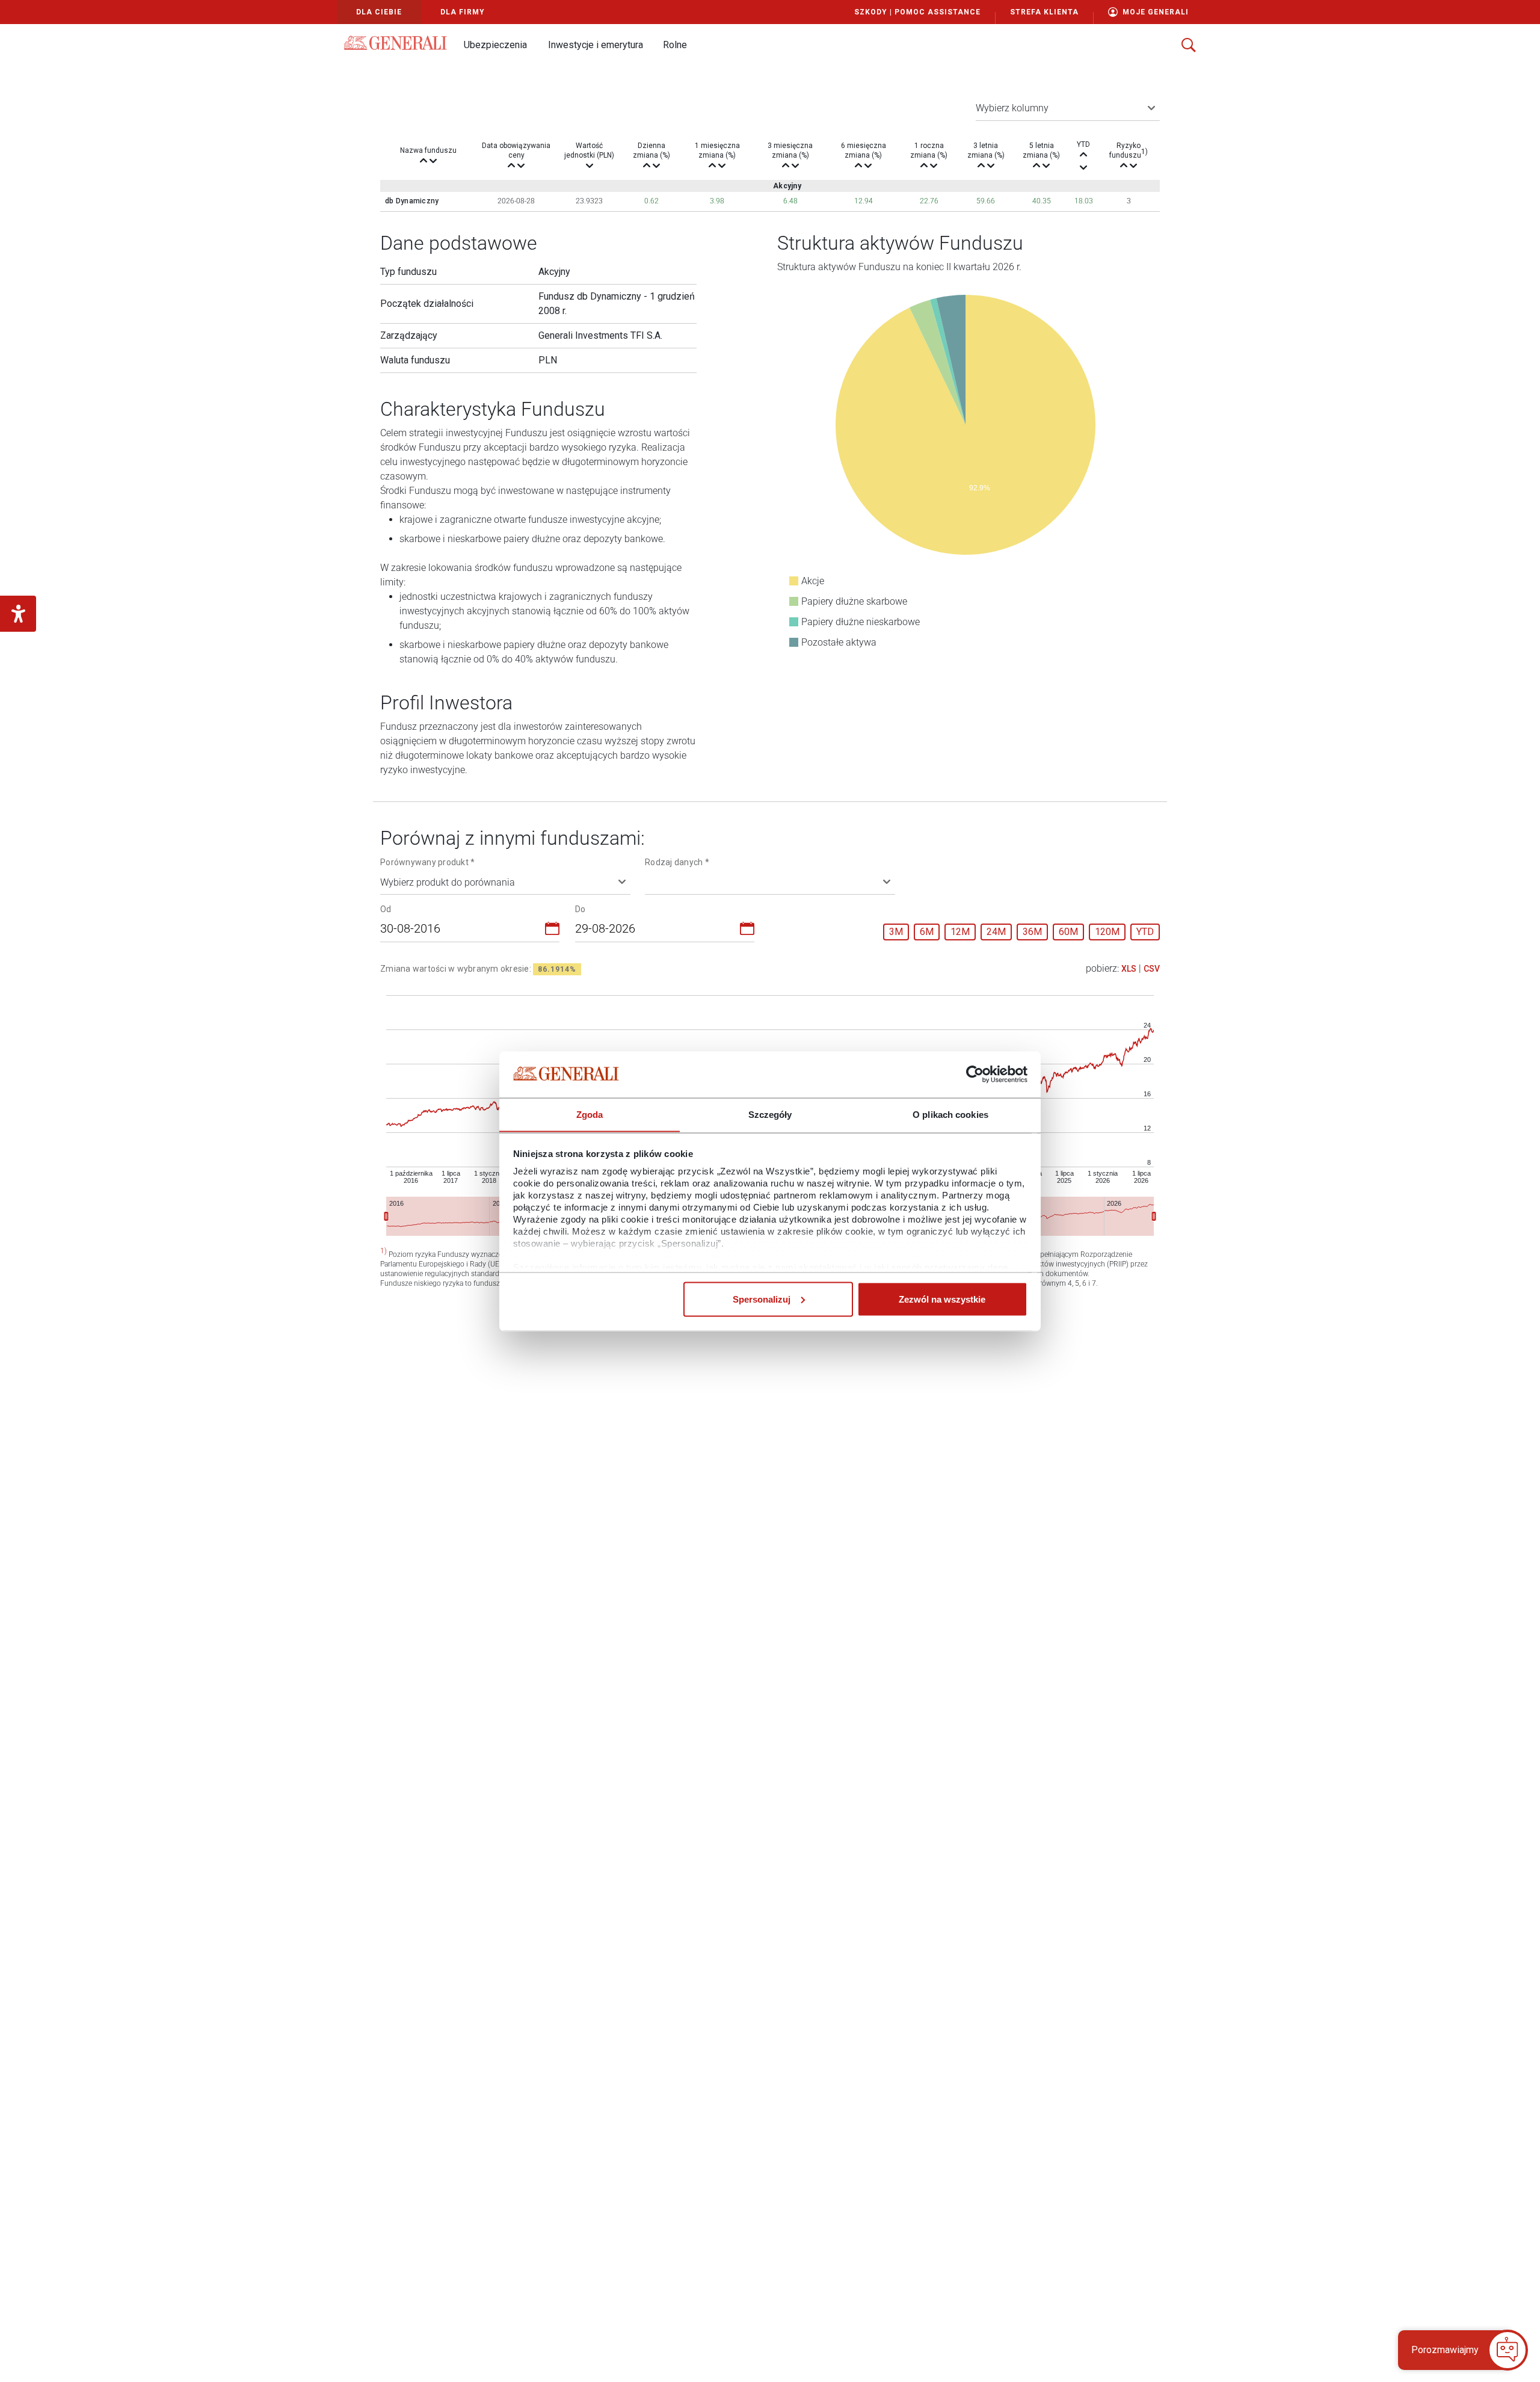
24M (996, 932)
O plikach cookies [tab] (950, 1114)
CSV (1152, 969)
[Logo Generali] (396, 43)
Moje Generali (1156, 12)
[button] (495, 45)
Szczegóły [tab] (770, 1114)
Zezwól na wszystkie (942, 1299)
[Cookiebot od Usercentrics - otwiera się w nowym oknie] (975, 1075)
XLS (1129, 969)
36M (1032, 932)
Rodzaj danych (677, 862)
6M (927, 932)
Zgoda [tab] (590, 1114)
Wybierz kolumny (1012, 108)
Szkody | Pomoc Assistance (917, 12)
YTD (1145, 932)
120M (1107, 932)
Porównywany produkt (427, 862)
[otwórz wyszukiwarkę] (1189, 45)
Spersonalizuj (762, 1299)
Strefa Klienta (1044, 12)
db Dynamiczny (412, 201)
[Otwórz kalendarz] (552, 931)
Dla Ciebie (379, 12)
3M (896, 932)
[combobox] (463, 931)
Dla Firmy (463, 12)
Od (386, 909)
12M (960, 932)
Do (581, 909)
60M (1068, 932)
